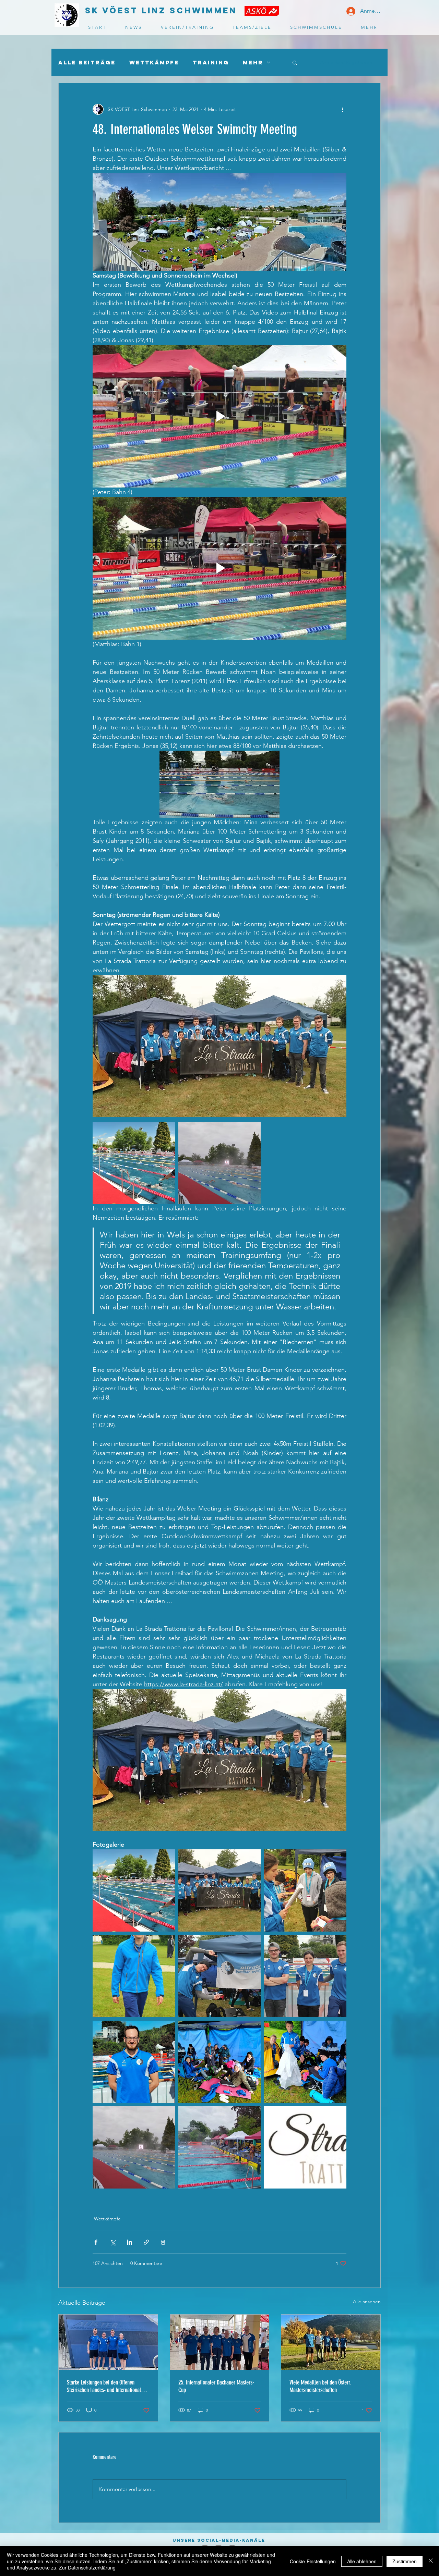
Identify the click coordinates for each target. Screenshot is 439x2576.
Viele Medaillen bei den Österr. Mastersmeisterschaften (320, 2386)
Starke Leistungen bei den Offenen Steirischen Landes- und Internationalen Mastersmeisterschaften (106, 2386)
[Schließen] (431, 2561)
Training (211, 63)
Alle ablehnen (362, 2561)
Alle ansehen (367, 2302)
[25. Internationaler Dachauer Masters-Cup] (220, 2342)
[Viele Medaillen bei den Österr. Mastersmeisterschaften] (331, 2342)
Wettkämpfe (154, 63)
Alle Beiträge (87, 63)
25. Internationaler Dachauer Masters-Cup (216, 2386)
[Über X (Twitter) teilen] (113, 2242)
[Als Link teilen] (146, 2242)
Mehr (253, 63)
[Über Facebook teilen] (96, 2242)
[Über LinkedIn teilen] (129, 2242)
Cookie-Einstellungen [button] (313, 2561)
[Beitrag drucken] (163, 2242)
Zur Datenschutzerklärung (87, 2567)
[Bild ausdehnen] (134, 1163)
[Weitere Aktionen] (342, 109)
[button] (295, 62)
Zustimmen (405, 2561)
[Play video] (219, 416)
